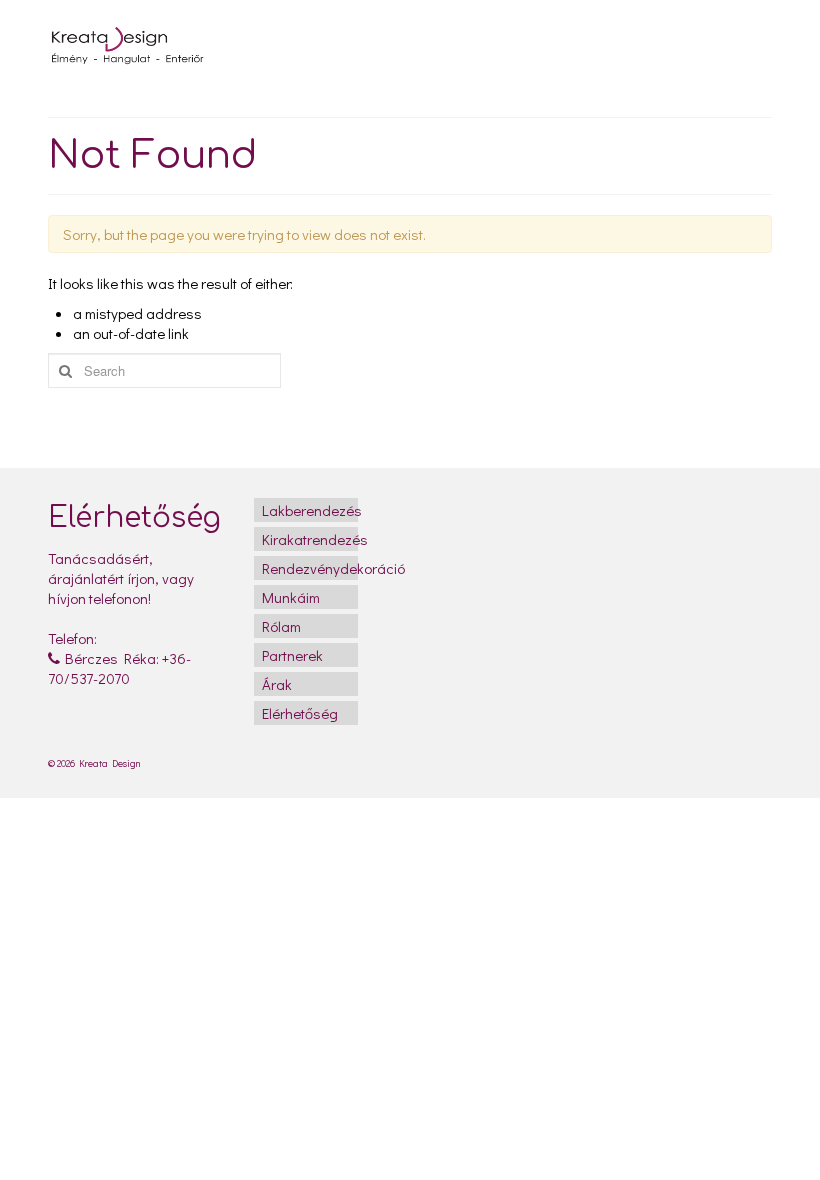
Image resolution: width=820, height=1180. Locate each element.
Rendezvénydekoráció (310, 568)
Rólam (281, 626)
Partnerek (292, 655)
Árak (277, 684)
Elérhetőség (300, 713)
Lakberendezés (310, 510)
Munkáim (291, 597)
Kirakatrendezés (310, 539)
